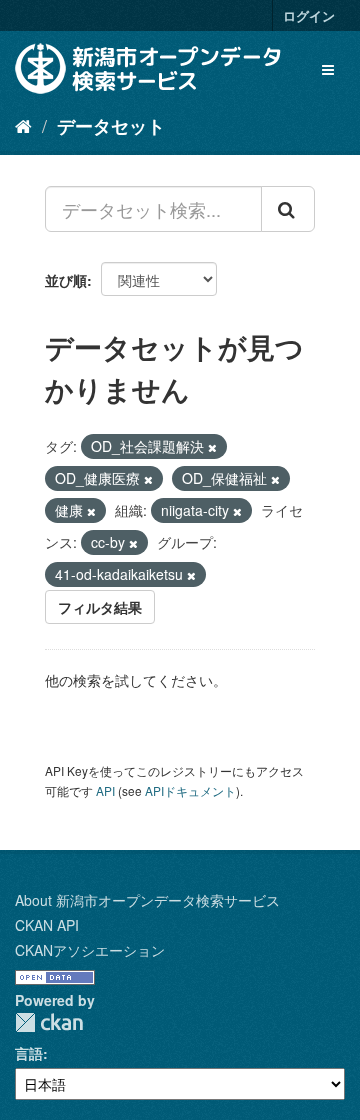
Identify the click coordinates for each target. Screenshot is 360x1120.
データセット (111, 126)
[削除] (212, 447)
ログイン (309, 15)
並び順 (66, 280)
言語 (29, 1053)
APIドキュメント (190, 790)
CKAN (49, 1022)
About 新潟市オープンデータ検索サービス (147, 900)
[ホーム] (23, 125)
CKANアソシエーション (90, 950)
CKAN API (47, 925)
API (105, 790)
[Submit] (288, 209)
